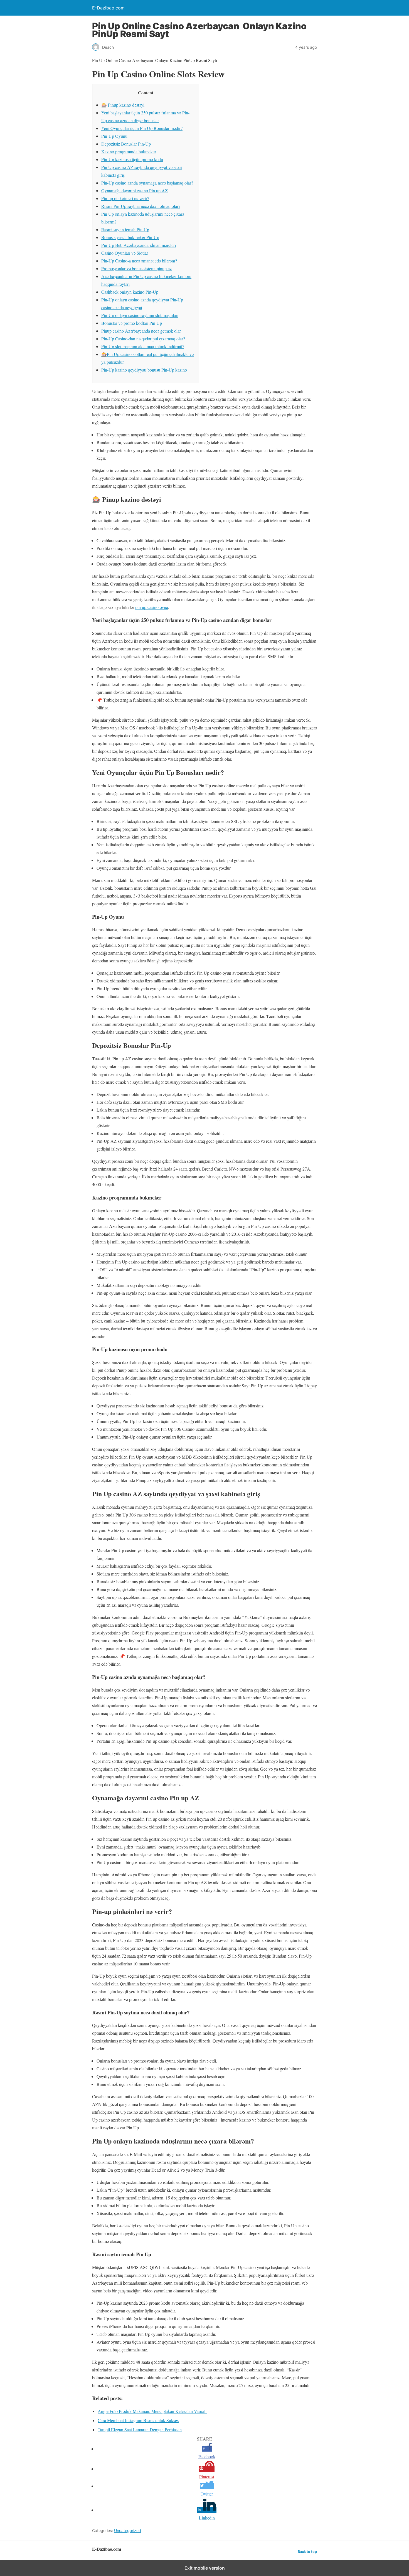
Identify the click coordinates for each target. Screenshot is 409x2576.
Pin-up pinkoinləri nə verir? (125, 198)
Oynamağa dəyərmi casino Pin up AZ (135, 191)
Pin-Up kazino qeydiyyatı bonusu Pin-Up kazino (144, 370)
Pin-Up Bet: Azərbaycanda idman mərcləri (139, 245)
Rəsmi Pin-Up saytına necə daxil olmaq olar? (141, 206)
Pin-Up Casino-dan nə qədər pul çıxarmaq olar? (143, 339)
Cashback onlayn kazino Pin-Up (130, 292)
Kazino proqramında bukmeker (129, 152)
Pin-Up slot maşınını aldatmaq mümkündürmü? (143, 346)
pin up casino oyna (152, 607)
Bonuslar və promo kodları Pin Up (132, 323)
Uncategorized (128, 2530)
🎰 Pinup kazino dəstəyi (123, 105)
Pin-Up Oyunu (114, 136)
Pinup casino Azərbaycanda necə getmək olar (141, 331)
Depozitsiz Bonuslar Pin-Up (126, 144)
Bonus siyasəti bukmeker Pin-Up (130, 237)
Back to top (307, 2552)
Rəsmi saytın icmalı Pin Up (125, 229)
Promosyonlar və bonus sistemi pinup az (136, 268)
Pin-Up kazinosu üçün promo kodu (132, 159)
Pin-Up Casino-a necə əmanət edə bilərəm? (139, 261)
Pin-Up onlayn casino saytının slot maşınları (140, 315)
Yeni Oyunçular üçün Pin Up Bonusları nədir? (142, 128)
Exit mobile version (205, 2568)
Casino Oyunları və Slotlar (125, 253)
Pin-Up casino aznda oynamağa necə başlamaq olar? (147, 183)
